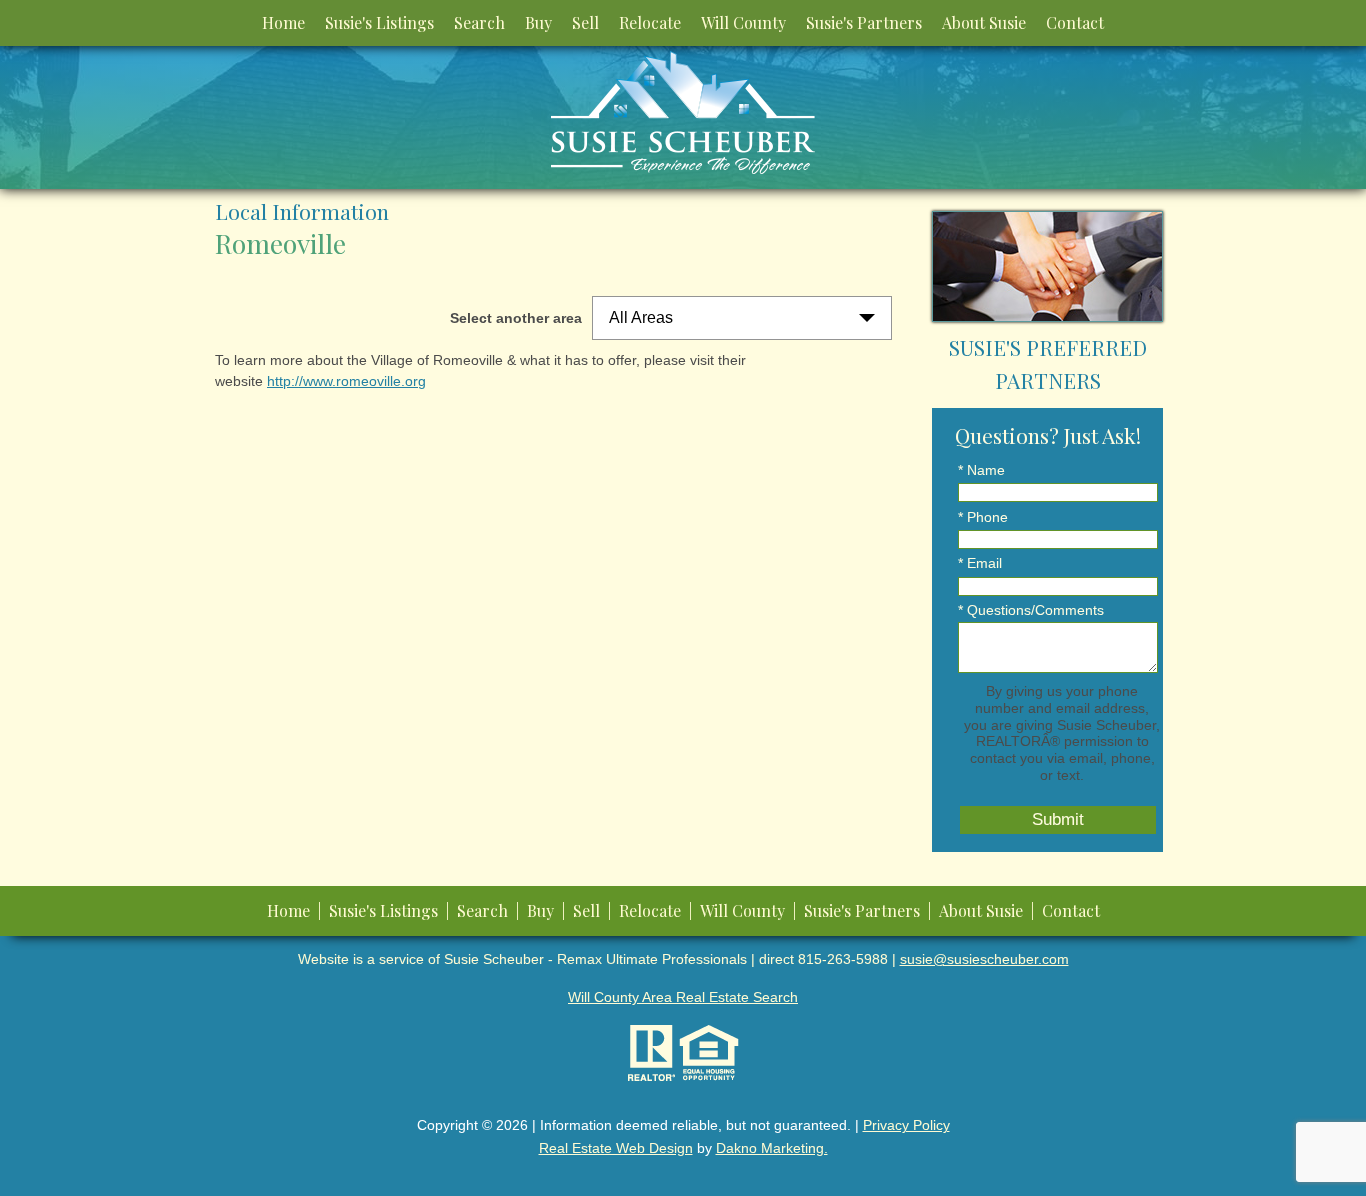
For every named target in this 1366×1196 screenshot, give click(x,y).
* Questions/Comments (1031, 610)
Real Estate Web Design (616, 1148)
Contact (1075, 22)
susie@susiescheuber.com (984, 959)
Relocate (650, 22)
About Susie (984, 22)
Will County (743, 22)
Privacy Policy (906, 1125)
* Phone (983, 517)
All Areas (641, 317)
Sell (585, 22)
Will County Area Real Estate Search (683, 997)
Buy (538, 22)
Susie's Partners (864, 22)
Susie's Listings (379, 22)
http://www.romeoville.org (346, 381)
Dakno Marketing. (772, 1148)
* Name (981, 470)
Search (479, 22)
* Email (980, 563)
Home (283, 22)
